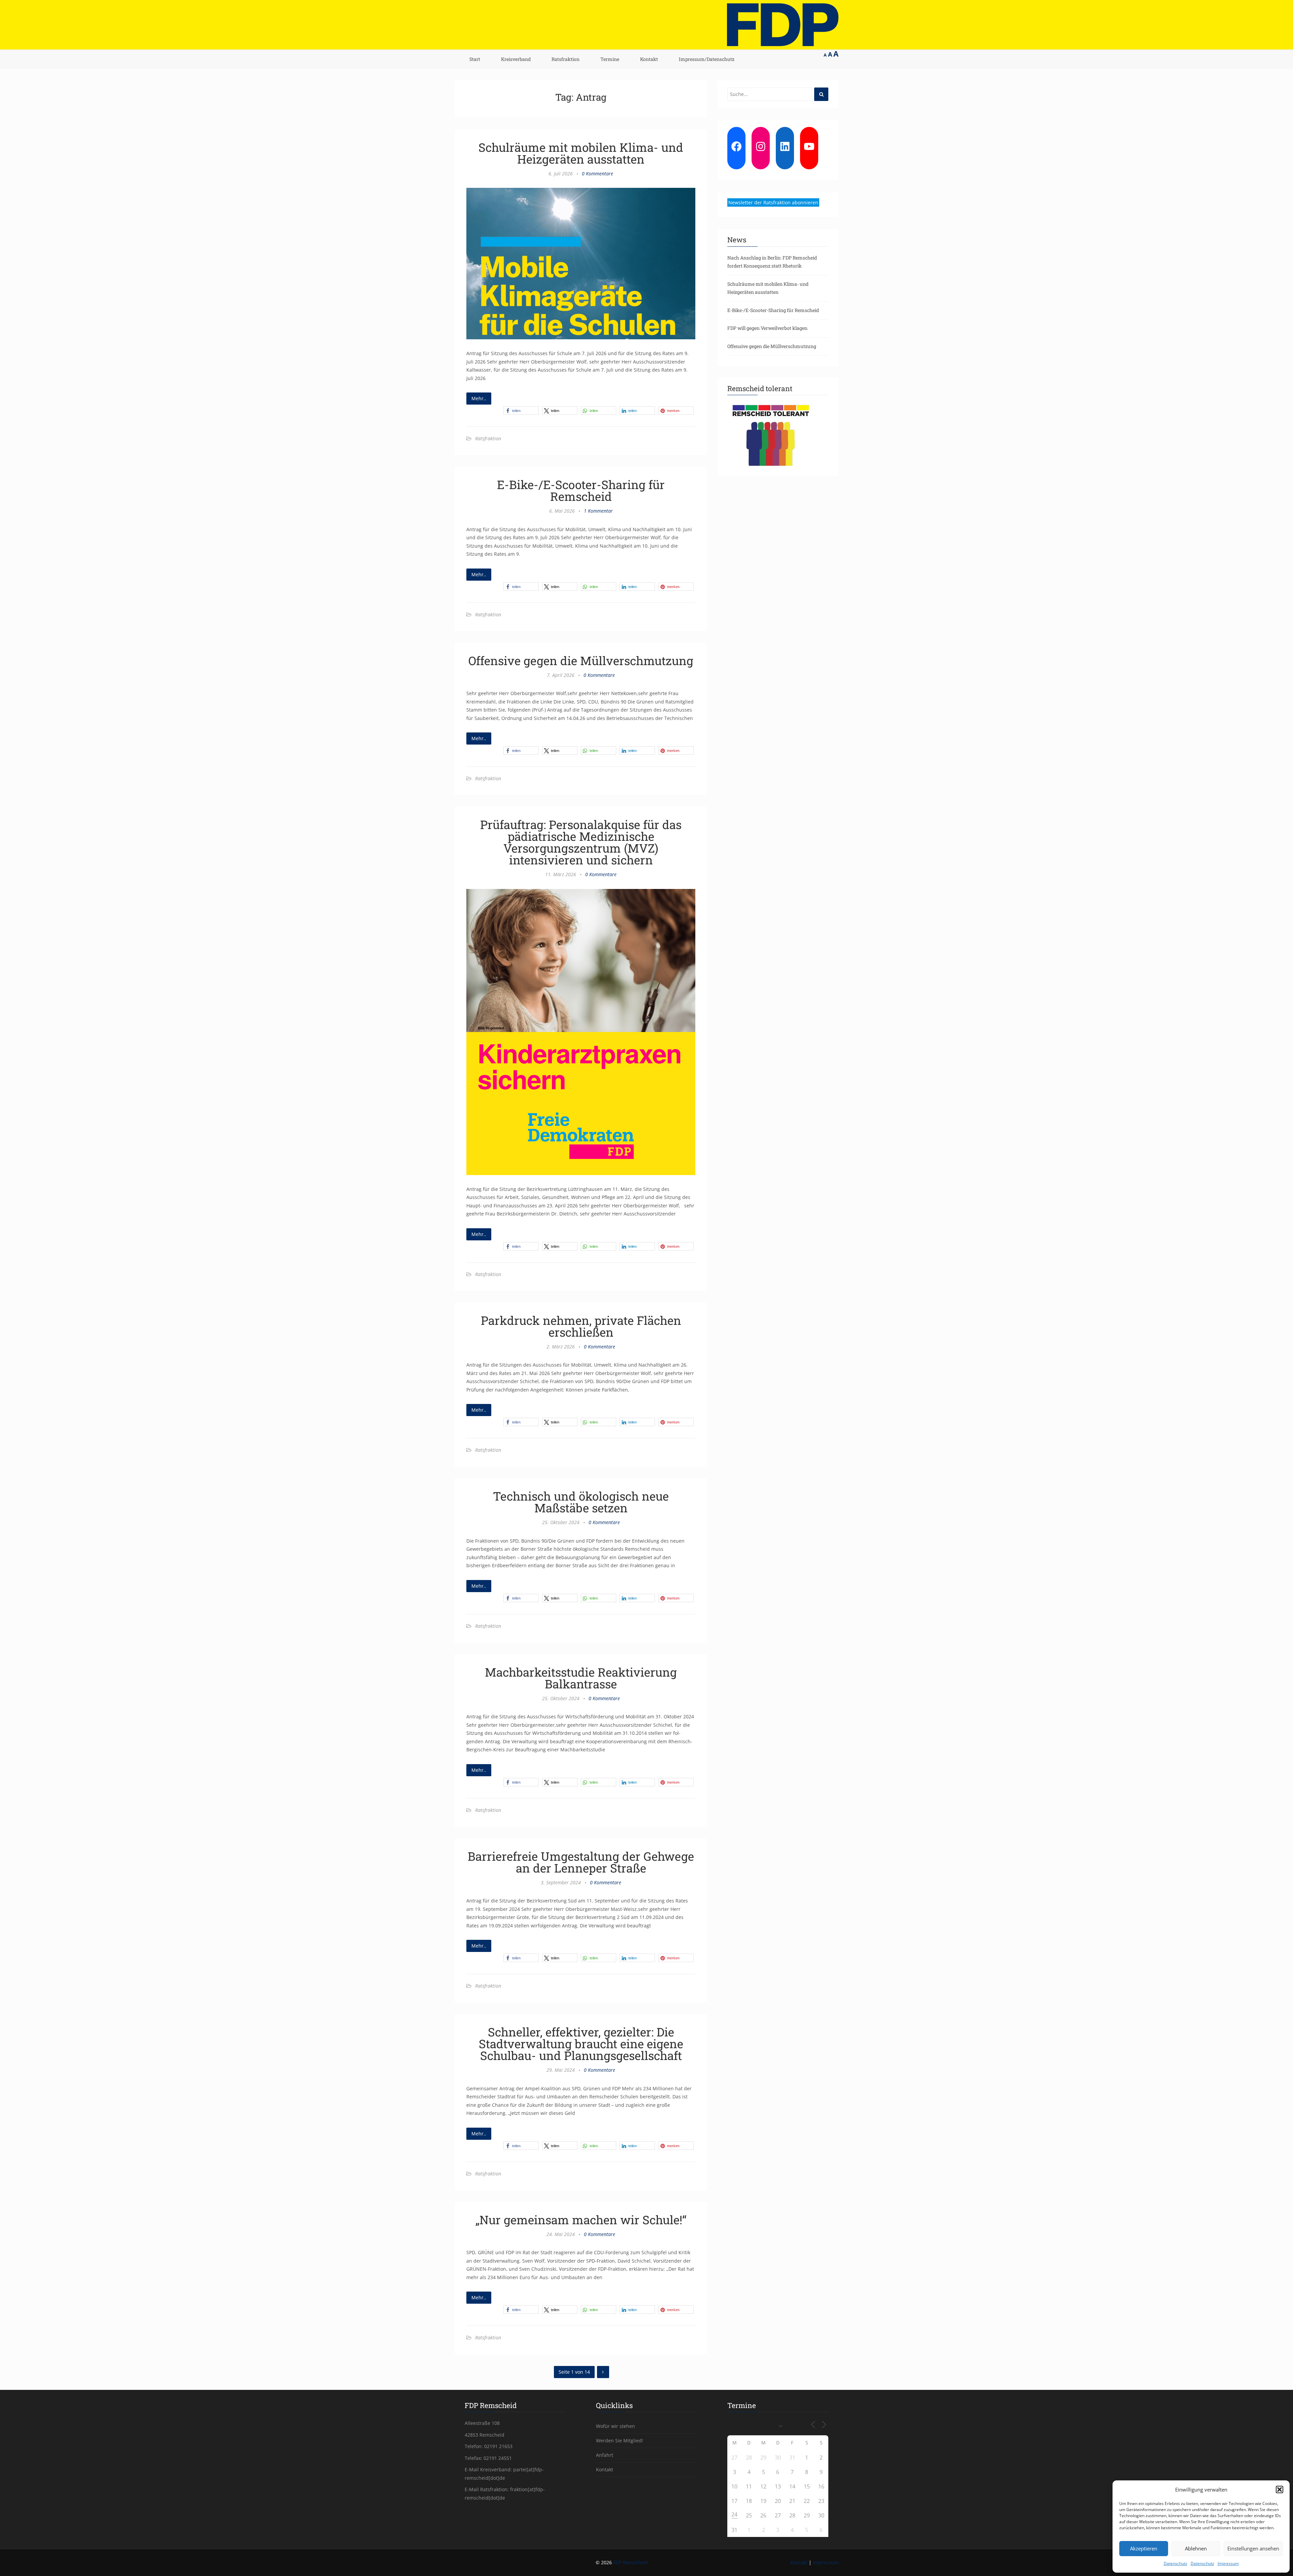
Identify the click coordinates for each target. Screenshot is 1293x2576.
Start (475, 59)
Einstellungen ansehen (1253, 2548)
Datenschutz (1175, 2563)
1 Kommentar (598, 511)
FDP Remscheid (631, 2562)
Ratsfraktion (566, 59)
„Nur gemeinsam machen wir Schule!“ (581, 2220)
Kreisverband (516, 59)
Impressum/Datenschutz (707, 59)
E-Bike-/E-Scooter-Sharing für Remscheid (581, 490)
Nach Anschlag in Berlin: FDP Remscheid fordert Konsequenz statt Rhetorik (772, 262)
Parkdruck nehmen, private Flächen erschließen (581, 1326)
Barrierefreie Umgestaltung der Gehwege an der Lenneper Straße (581, 1862)
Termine (610, 59)
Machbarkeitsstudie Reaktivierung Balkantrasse (581, 1678)
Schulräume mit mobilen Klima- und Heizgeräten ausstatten (581, 153)
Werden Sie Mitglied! (620, 2441)
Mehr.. (479, 398)
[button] (1280, 2489)
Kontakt (649, 59)
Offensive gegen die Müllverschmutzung (581, 660)
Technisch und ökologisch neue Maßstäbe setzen (581, 1502)
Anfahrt (605, 2455)
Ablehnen (1196, 2548)
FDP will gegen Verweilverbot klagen (767, 328)
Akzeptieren (1144, 2548)
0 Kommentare (598, 174)
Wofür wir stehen (616, 2426)
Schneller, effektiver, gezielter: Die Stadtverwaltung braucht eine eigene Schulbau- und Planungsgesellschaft (581, 2043)
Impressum (1228, 2563)
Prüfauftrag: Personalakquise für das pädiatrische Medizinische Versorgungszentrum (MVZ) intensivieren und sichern (581, 842)
